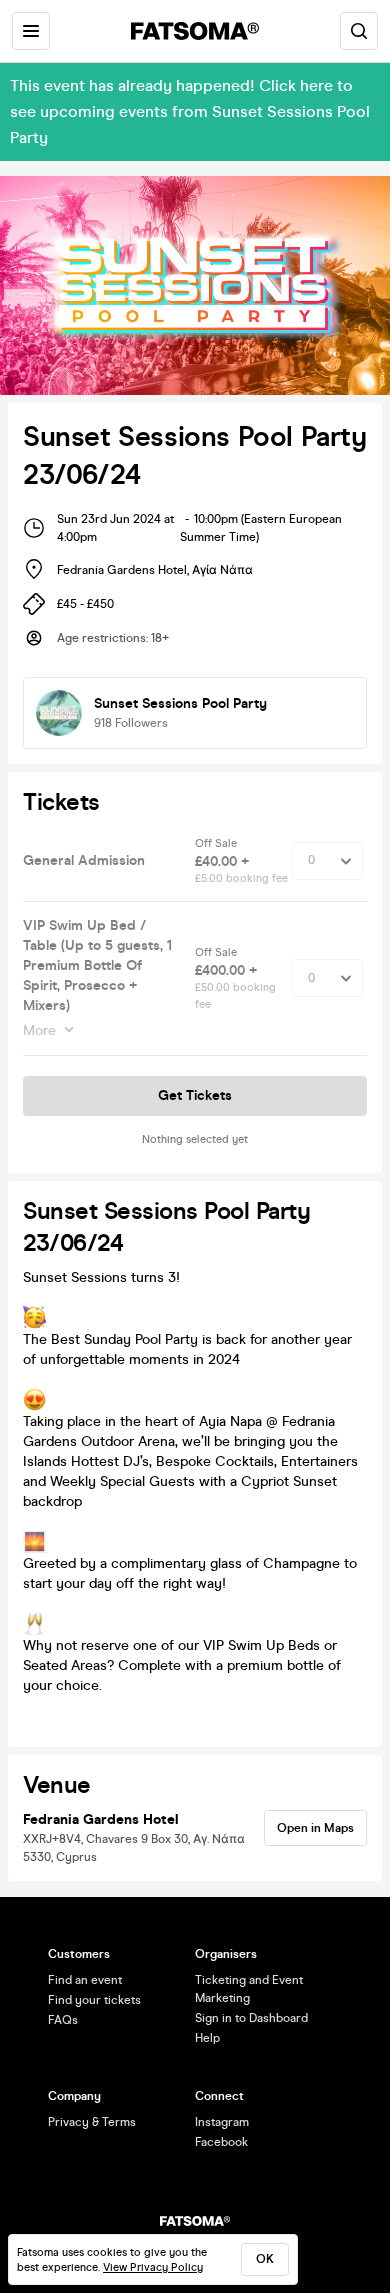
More (39, 1030)
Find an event (85, 1980)
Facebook (221, 2142)
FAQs (63, 2020)
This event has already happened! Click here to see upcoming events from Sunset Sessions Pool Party (190, 111)
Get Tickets (195, 1095)
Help (207, 2038)
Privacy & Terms (92, 2122)
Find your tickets (94, 2000)
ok (265, 2259)
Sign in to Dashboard (251, 2018)
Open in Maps (315, 1828)
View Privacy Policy (153, 2267)
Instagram (222, 2122)
